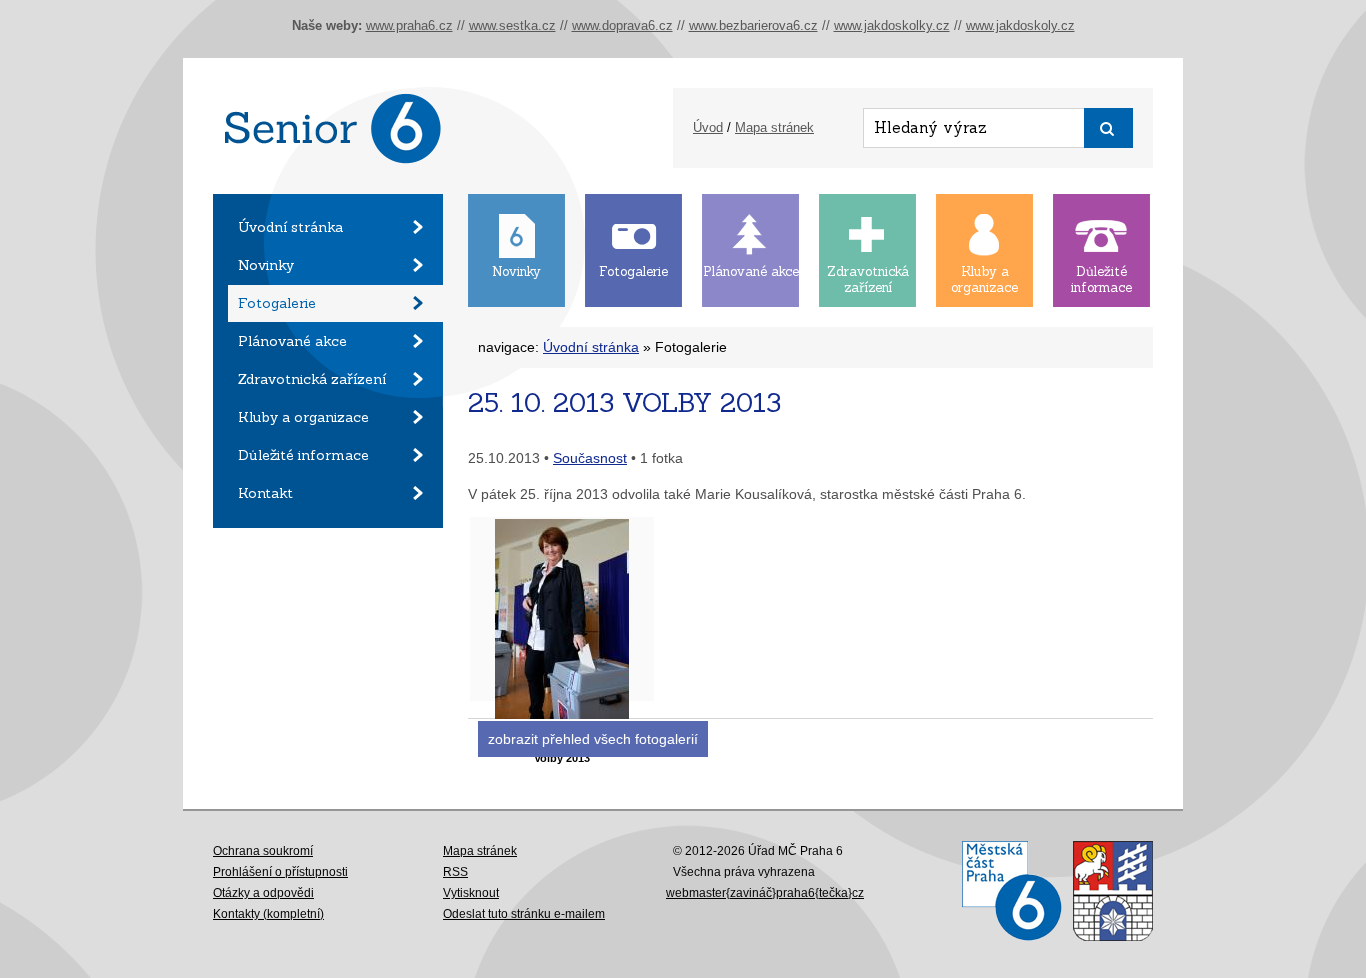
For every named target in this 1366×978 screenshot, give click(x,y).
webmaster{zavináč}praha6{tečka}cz (765, 893)
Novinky (266, 265)
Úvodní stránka (290, 227)
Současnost (590, 458)
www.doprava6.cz (622, 25)
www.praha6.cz (409, 25)
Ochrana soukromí (263, 851)
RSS (455, 872)
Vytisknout (471, 893)
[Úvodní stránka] (328, 189)
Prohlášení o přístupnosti (280, 872)
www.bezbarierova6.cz (753, 25)
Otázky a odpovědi (263, 893)
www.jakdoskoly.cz (1020, 25)
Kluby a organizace (303, 417)
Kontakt (265, 493)
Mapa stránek (774, 127)
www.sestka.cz (512, 25)
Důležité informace (303, 455)
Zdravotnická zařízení (312, 379)
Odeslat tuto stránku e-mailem (524, 914)
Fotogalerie (277, 303)
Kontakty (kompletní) (268, 914)
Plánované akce (292, 341)
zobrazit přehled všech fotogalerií (593, 739)
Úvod (708, 127)
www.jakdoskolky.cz (892, 25)
